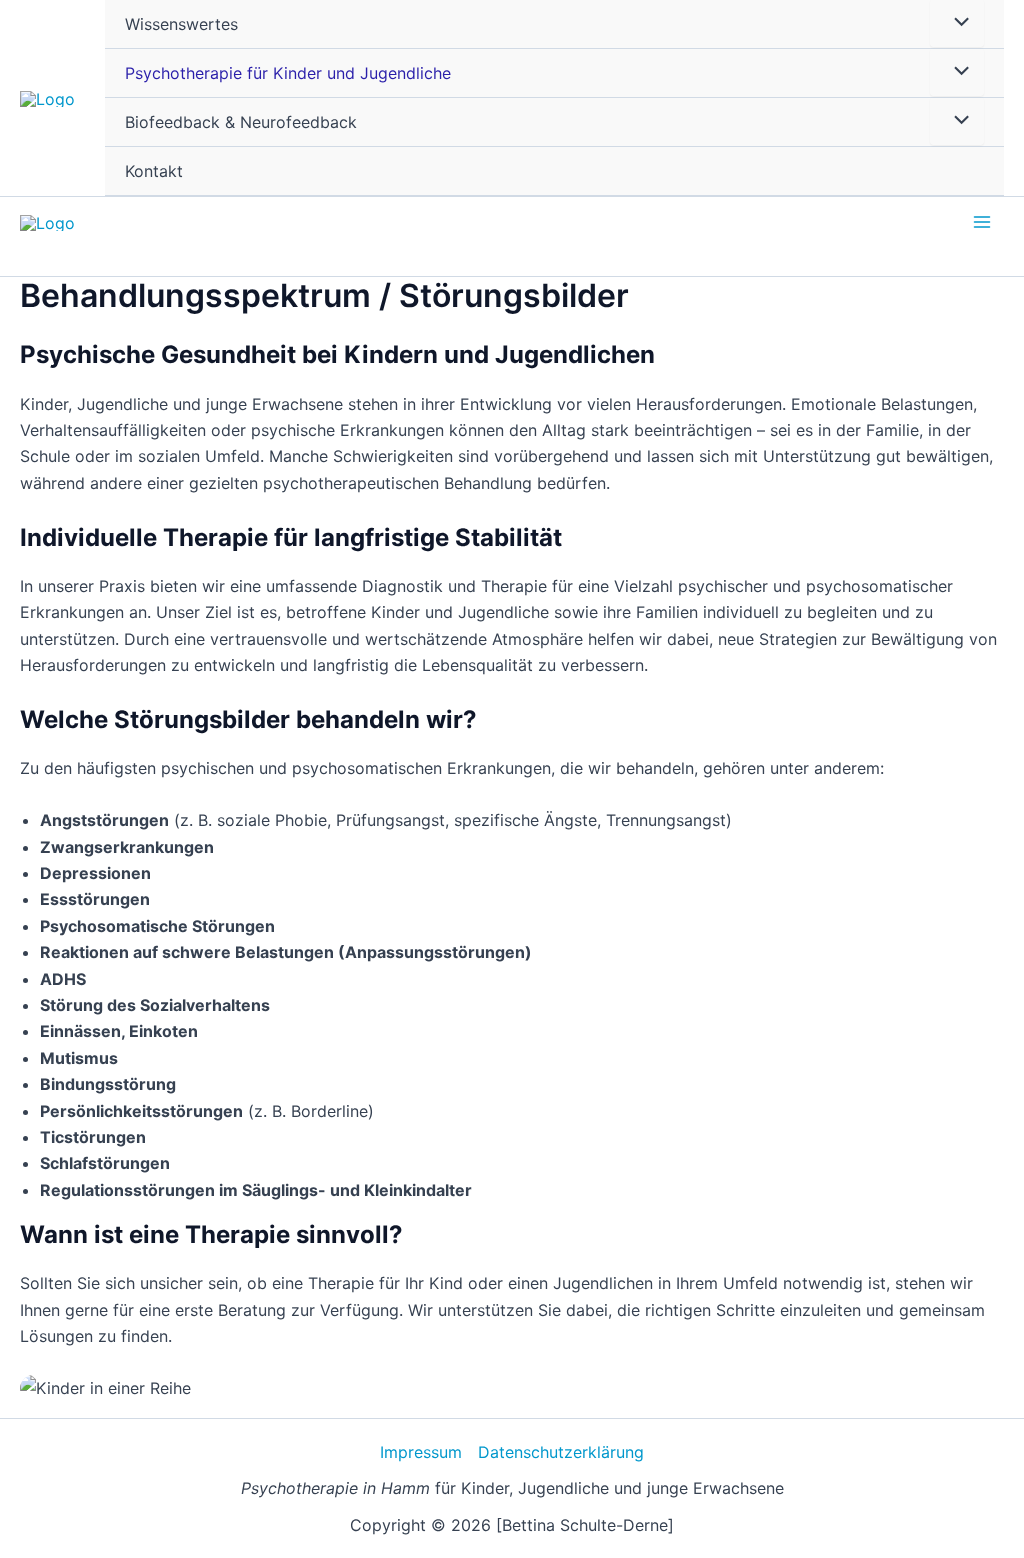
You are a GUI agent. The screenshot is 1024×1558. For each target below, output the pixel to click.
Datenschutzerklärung (561, 1452)
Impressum (421, 1452)
